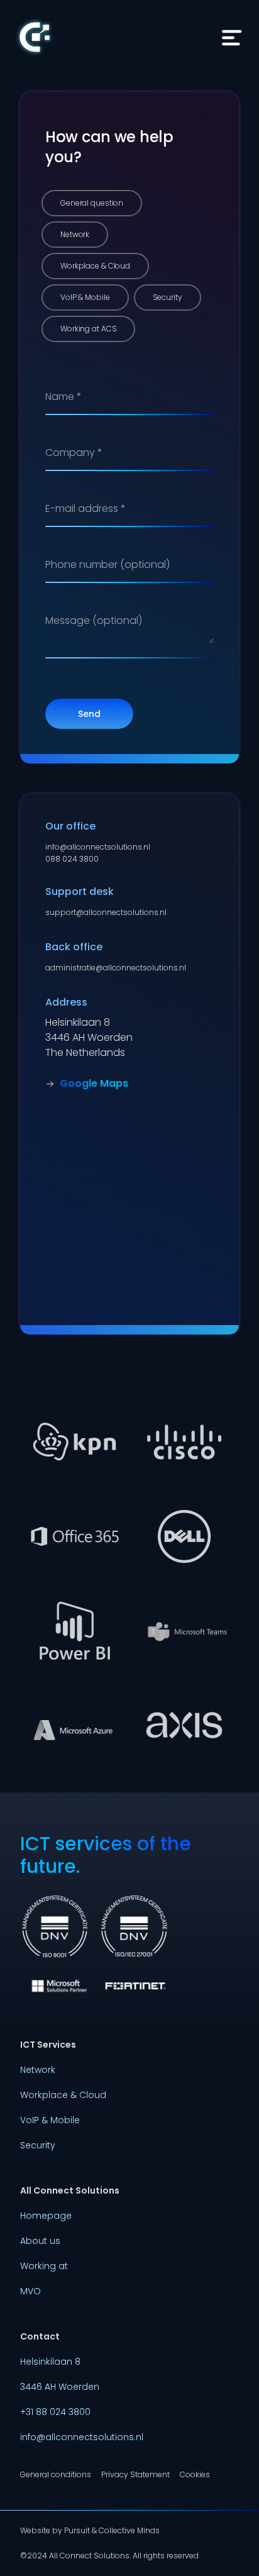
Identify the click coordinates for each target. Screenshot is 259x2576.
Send (89, 714)
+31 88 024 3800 (55, 2412)
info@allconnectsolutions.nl (98, 847)
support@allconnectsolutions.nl (106, 912)
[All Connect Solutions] (35, 41)
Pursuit (77, 2530)
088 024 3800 (72, 859)
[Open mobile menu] (231, 38)
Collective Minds (129, 2530)
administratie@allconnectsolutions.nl (116, 968)
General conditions (56, 2475)
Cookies (195, 2475)
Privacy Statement (135, 2475)
